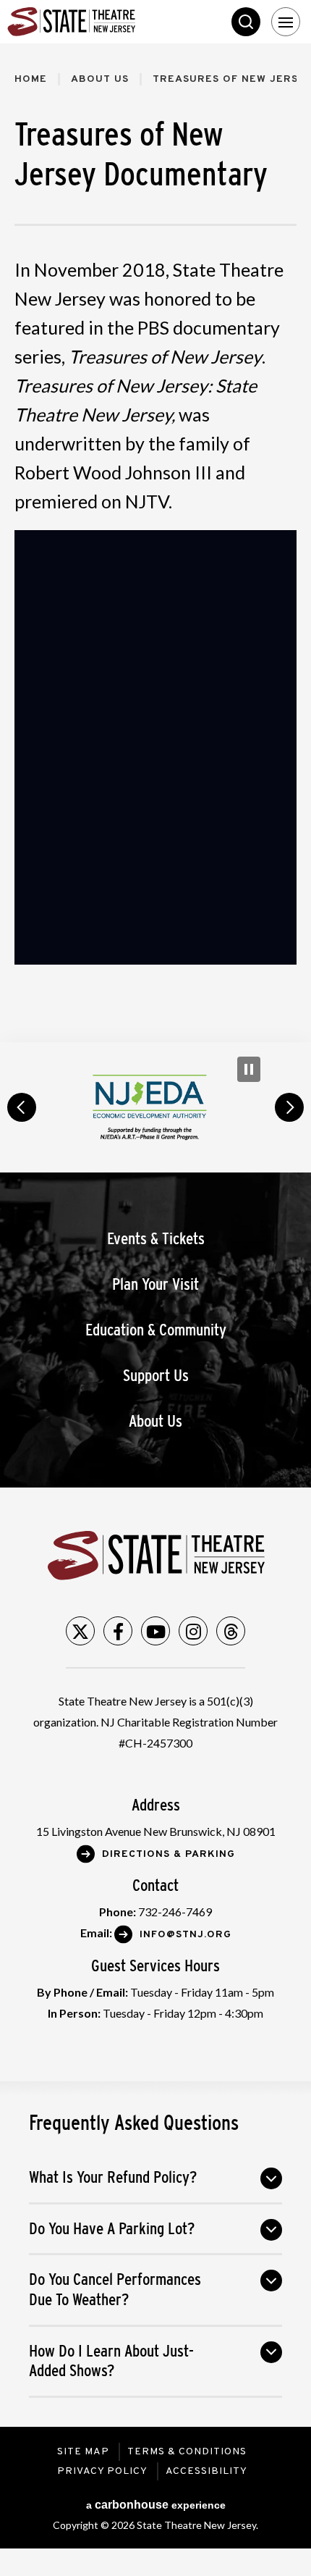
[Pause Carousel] (249, 1069)
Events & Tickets (156, 1239)
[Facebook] (118, 1631)
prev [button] (22, 1107)
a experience (156, 2505)
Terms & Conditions (187, 2452)
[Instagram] (193, 1631)
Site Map (83, 2452)
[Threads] (231, 1631)
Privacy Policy (102, 2471)
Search (246, 22)
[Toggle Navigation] (286, 22)
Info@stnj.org (186, 1935)
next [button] (289, 1107)
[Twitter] (80, 1631)
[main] (155, 543)
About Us (100, 79)
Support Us (156, 1376)
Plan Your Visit (155, 1284)
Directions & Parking (169, 1854)
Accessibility (206, 2471)
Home (31, 79)
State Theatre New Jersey (116, 22)
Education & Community (156, 1330)
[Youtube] (155, 1631)
